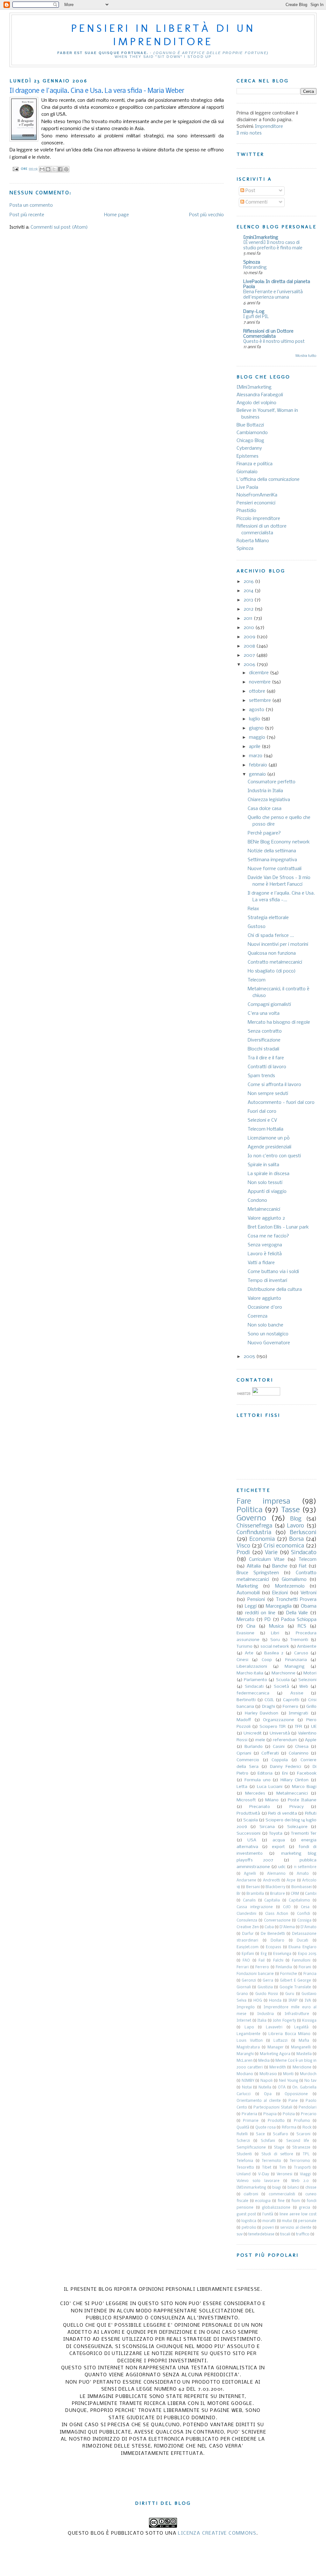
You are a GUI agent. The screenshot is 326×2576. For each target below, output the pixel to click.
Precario (309, 2114)
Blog (296, 1519)
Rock (307, 2128)
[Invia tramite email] (42, 169)
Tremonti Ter (304, 1834)
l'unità (268, 2214)
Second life (298, 2141)
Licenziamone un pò (269, 1138)
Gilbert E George (295, 1981)
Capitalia (272, 1901)
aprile (255, 747)
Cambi (311, 1894)
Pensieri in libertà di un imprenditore (163, 35)
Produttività (248, 1814)
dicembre (259, 673)
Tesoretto (245, 2168)
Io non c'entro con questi (274, 1156)
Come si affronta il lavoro (274, 1085)
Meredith (278, 2067)
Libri (275, 1633)
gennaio (258, 774)
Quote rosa (266, 2128)
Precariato (260, 1807)
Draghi (269, 1707)
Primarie (251, 2121)
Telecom (257, 980)
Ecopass (273, 1947)
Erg (264, 1954)
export (278, 1847)
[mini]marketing (261, 238)
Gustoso (257, 927)
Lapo (249, 2027)
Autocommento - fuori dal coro (281, 1103)
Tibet (267, 2168)
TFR (298, 1727)
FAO (246, 1961)
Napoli (266, 2081)
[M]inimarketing (251, 2188)
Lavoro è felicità (265, 1254)
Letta (242, 1787)
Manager (276, 2047)
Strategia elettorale (268, 918)
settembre (261, 701)
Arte (249, 1653)
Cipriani (244, 1753)
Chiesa (302, 1747)
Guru (290, 1994)
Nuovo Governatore (269, 1343)
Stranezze (301, 2148)
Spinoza (252, 262)
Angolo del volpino (256, 403)
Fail (262, 1961)
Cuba (269, 1927)
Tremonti (299, 1640)
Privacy (297, 1807)
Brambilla (255, 1894)
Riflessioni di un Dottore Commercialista (268, 334)
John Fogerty (284, 2021)
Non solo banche (266, 1325)
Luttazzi (280, 2041)
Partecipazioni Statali (273, 2108)
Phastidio (246, 511)
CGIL (269, 1700)
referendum (285, 1740)
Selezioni (307, 1680)
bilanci (293, 2188)
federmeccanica (253, 1693)
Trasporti (302, 2168)
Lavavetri (274, 2027)
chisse (311, 2188)
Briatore (277, 1894)
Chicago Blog (250, 441)
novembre (260, 682)
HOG (258, 2001)
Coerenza (258, 1316)
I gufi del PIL (256, 317)
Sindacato (304, 1553)
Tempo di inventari (267, 1281)
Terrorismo (300, 2161)
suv (240, 2234)
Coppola (280, 1760)
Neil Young (289, 2081)
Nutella (265, 2088)
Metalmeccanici (264, 1209)
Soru (275, 1640)
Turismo (244, 1647)
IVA (308, 2001)
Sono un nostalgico (268, 1334)
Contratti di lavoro (267, 1067)
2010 (249, 628)
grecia (305, 2208)
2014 (249, 591)
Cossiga (304, 1921)
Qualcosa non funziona (272, 953)
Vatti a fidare (261, 1263)
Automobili (248, 1593)
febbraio (259, 765)
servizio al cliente (296, 2228)
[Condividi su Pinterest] (66, 169)
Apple (311, 1740)
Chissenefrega (254, 1526)
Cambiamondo (252, 433)
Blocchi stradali (263, 1049)
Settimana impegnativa (272, 860)
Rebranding (255, 268)
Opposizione (296, 2094)
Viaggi (305, 2174)
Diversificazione (264, 1040)
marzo (256, 756)
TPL (306, 2154)
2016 (249, 582)
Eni (285, 1773)
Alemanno (276, 1874)
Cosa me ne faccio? (268, 1236)
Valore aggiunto (264, 1298)
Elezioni (280, 1593)
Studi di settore (277, 2154)
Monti (288, 2074)
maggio (258, 737)
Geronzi (249, 1981)
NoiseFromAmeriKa (257, 495)
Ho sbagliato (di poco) (272, 971)
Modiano (245, 2074)
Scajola (251, 1820)
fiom (296, 2201)
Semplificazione (251, 2148)
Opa (268, 2094)
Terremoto (271, 2161)
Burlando (254, 1747)
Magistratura (248, 2047)
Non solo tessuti (265, 1183)
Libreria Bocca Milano (289, 2034)
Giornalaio (247, 472)
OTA (282, 2088)
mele (260, 1740)
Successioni (248, 1834)
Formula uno (258, 1780)
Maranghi (245, 2054)
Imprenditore (269, 127)
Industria (266, 2014)
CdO (287, 1907)
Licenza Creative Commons (217, 2533)
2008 (250, 646)
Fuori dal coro (262, 1111)
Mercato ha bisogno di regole (279, 1022)
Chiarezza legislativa (269, 800)
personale (307, 2221)
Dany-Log (254, 312)
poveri (268, 2228)
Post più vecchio (206, 215)
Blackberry (275, 1887)
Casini (279, 1747)
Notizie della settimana (272, 851)
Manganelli (301, 2047)
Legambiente (248, 2034)
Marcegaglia (279, 1606)
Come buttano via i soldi (273, 1272)
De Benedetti (273, 1934)
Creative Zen (248, 1927)
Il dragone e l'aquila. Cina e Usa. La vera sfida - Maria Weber (97, 91)
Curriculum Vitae (267, 1560)
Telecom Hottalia (266, 1129)
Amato (303, 1874)
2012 (249, 609)
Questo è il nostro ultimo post (274, 342)
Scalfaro (280, 2134)
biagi (277, 2188)
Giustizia (265, 1987)
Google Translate (295, 1987)
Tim (283, 2168)
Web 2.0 (300, 2181)
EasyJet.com (248, 1947)
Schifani (268, 2141)
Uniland (244, 2174)
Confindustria (254, 1533)
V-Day (264, 2174)
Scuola (283, 1680)
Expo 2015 (307, 1954)
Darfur (248, 1934)
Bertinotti (246, 1700)
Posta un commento (31, 205)
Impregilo (246, 2007)
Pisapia (270, 2114)
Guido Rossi (267, 1994)
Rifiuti (311, 1814)
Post (250, 191)
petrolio (249, 2228)
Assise (297, 1693)
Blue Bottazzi (250, 425)
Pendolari (308, 2108)
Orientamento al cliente (259, 2101)
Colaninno (299, 1753)
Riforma (289, 2128)
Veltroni (308, 1593)
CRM (295, 1894)
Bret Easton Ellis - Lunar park (278, 1227)
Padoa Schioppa (299, 1620)
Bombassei (301, 1887)
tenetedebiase (261, 2234)
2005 (250, 1357)
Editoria (265, 1773)
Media (264, 2061)
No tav (310, 2081)
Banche (280, 1566)
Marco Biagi (304, 1787)
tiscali (285, 2234)
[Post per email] (15, 169)
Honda (275, 2001)
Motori (310, 1673)
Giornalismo (294, 1580)
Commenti (256, 202)
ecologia (263, 2201)
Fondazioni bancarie (255, 1974)
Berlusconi (303, 1533)
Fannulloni (301, 1961)
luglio (255, 719)
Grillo (311, 1707)
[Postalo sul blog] (48, 169)
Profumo (302, 2121)
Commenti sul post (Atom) (59, 227)
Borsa (296, 1539)
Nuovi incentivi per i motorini (278, 945)
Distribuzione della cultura (275, 1290)
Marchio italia (250, 1673)
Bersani (253, 1887)
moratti (269, 2221)
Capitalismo (299, 1901)
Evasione (245, 1633)
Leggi (251, 1606)
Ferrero (262, 1967)
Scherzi (243, 2141)
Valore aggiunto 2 (266, 1218)
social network (275, 1647)
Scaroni (303, 2134)
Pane (293, 2101)
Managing (295, 1667)
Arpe (291, 1880)
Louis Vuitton (250, 2041)
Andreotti (272, 1880)
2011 (249, 619)
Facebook (307, 1773)
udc (282, 1867)
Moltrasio (268, 2074)
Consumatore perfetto (272, 782)
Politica (249, 1510)
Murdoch (308, 2074)
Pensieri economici (256, 503)
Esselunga (282, 1954)
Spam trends (261, 1076)
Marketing (247, 1586)
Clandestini (246, 1914)
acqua (279, 1840)
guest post (246, 2214)
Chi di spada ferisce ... (271, 936)
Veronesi (284, 2174)
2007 (250, 655)
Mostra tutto (306, 356)
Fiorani (305, 1967)
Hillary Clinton (294, 1780)
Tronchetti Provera (296, 1600)
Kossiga (309, 2021)
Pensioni (256, 1600)
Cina (251, 1626)
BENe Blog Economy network (279, 842)
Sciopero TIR (273, 1727)
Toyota (276, 1834)
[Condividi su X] (54, 169)
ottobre (258, 691)
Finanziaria (296, 1660)
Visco (243, 1546)
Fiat (303, 1566)
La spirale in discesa (269, 1174)
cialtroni (251, 2194)
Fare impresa (263, 1502)
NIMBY (248, 2081)
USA (252, 1840)
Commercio (248, 1760)
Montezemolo (290, 1586)
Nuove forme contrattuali (275, 869)
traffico (303, 2234)
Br (239, 1894)
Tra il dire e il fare (266, 1058)
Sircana (267, 1827)
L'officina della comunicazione (268, 480)
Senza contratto (265, 1031)
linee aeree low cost (298, 2214)
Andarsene (246, 1880)
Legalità (301, 2027)
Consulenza (247, 1921)
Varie (271, 1553)
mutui (287, 2221)
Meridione (302, 2067)
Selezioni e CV (262, 1120)
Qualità (243, 2128)
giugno (257, 728)
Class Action (277, 1914)
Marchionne (283, 1673)
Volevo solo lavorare (258, 2181)
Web (304, 1687)
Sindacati (254, 1687)
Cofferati (270, 1753)
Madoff (244, 1720)
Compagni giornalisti (269, 1005)
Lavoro (295, 1526)
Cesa (305, 1907)
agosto (257, 710)
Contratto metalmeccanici (275, 962)
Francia (310, 1974)
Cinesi (242, 1660)
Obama (309, 1606)
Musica (276, 1626)
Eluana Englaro (302, 1947)
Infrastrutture (297, 2014)
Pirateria (249, 2114)
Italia (262, 2021)
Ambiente (307, 1647)
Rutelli (242, 2134)
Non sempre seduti (268, 1094)
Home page (117, 215)
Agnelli (250, 1874)
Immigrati (298, 1713)
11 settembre (305, 1867)
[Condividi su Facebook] (60, 169)
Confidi (304, 1914)
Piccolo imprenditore (258, 519)
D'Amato (308, 1927)
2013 (249, 600)
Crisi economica (284, 1546)
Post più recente (27, 215)
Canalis (249, 1901)
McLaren (244, 2061)
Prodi (243, 1553)
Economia (262, 1539)
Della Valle (297, 1613)
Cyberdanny (249, 448)
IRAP (293, 2001)
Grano (242, 1994)
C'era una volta (264, 1014)
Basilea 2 (274, 1653)
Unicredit (253, 1733)
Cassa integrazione (255, 1907)
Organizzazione (279, 1720)
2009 (250, 637)
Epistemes (248, 456)
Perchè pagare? (264, 833)
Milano (272, 1800)
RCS (302, 1626)
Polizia (289, 2114)
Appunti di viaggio (267, 1192)
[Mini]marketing (254, 387)
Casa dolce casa (265, 809)
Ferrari (243, 1967)
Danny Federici (286, 1767)
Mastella (304, 2054)
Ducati (302, 1941)
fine (281, 2201)
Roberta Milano (253, 541)
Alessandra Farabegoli (260, 395)
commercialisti (282, 2194)
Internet (244, 2021)
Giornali (244, 1987)
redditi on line (260, 1613)
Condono (257, 1201)
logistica (249, 2221)
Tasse (291, 1510)
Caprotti (291, 1700)
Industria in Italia (265, 791)
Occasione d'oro (265, 1307)
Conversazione (277, 1921)
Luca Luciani (270, 1787)
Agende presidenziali (269, 1147)
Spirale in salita (263, 1165)
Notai (247, 2088)
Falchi (278, 1961)
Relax (253, 909)
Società (281, 1687)
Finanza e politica (255, 464)
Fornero (291, 1707)
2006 (250, 665)
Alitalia (254, 1566)
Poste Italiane (302, 1800)
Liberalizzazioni (252, 1667)
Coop (267, 1660)
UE (314, 1727)
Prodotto (276, 2121)
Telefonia (245, 2161)
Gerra (268, 1981)
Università (280, 1733)
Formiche (289, 1974)
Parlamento (255, 1680)
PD (268, 1620)
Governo (251, 1518)
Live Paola (247, 488)
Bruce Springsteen (258, 1573)
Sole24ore (297, 1827)
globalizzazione (276, 2208)
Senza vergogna (265, 1245)
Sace (260, 2134)
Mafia (304, 2041)
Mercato (245, 1620)
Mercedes (255, 1794)
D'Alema (287, 1927)
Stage (279, 2148)
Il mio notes (249, 133)
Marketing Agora (275, 2054)
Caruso (301, 1653)
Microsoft (246, 1800)
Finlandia (284, 1967)
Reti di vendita (282, 1814)
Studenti (244, 2154)
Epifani (248, 1954)
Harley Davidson (262, 1713)
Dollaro (277, 1941)
